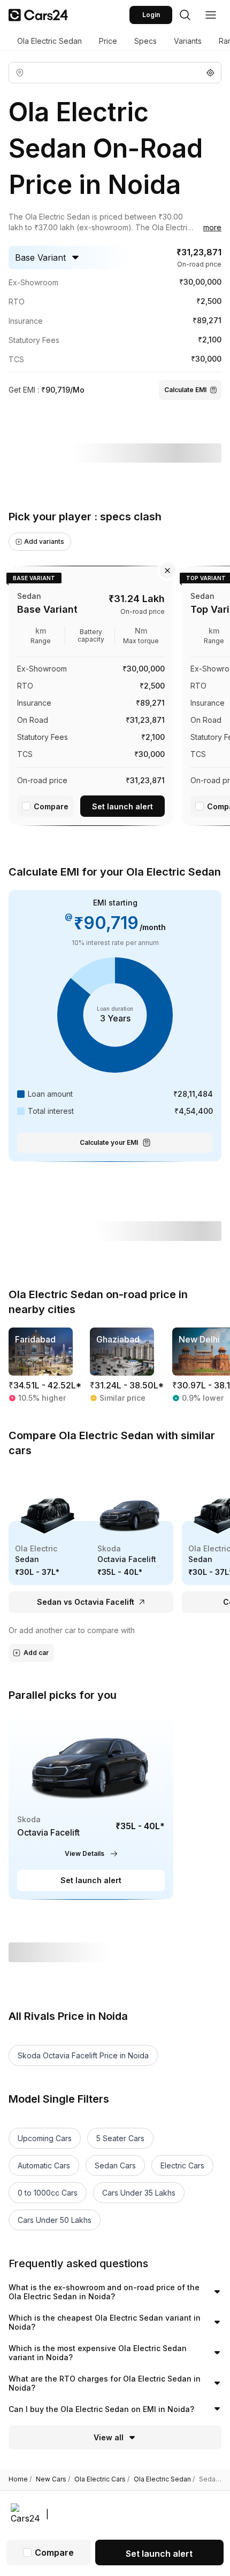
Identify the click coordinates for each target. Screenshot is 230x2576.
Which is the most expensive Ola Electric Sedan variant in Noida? (98, 2353)
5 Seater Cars (120, 2138)
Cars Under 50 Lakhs (55, 2220)
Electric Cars (182, 2165)
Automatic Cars (44, 2165)
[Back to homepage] (38, 15)
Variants (188, 41)
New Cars (53, 2479)
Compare (51, 806)
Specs (145, 41)
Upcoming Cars (45, 2138)
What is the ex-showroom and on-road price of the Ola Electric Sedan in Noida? (104, 2292)
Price (108, 41)
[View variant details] (91, 694)
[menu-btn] (211, 15)
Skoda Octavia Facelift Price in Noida (83, 2055)
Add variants (44, 541)
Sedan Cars (115, 2165)
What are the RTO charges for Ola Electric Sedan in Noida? (105, 2383)
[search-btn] (185, 15)
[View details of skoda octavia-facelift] (91, 1805)
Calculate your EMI (109, 1142)
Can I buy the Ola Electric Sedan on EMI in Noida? (101, 2409)
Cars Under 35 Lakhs (139, 2193)
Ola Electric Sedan (49, 41)
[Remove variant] (167, 571)
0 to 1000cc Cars (48, 2193)
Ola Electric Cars (102, 2479)
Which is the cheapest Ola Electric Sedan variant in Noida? (105, 2323)
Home (20, 2479)
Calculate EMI (185, 390)
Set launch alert (122, 806)
